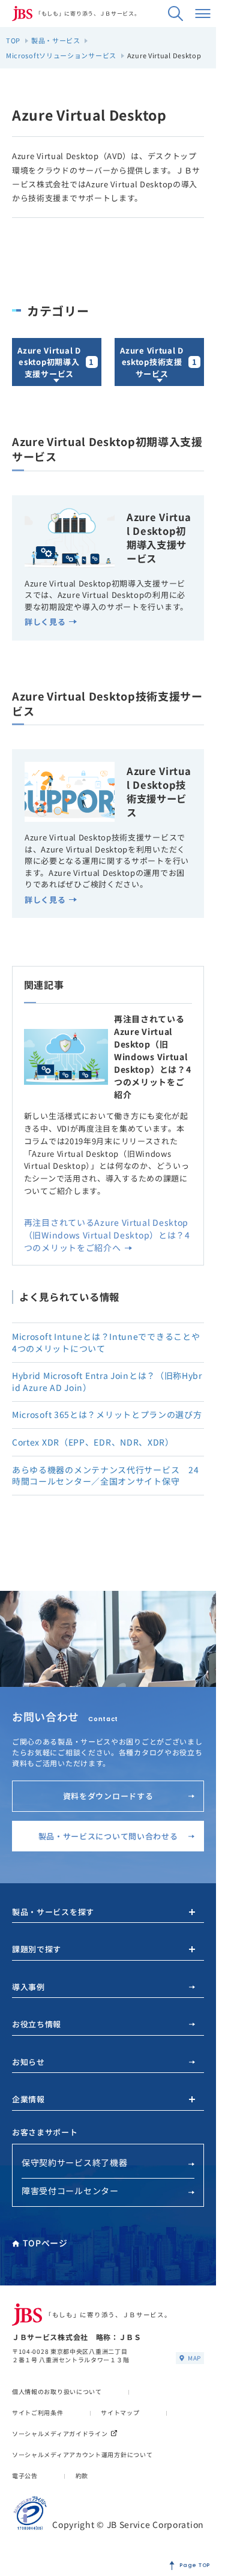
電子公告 (25, 2475)
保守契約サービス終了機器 (74, 2162)
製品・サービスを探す (53, 1912)
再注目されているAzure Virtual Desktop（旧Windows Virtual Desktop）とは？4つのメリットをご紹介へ (107, 1235)
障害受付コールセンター (70, 2191)
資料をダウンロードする (108, 1796)
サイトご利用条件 (38, 2412)
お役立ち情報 (37, 2024)
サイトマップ (120, 2412)
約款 (82, 2475)
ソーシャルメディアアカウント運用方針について (82, 2454)
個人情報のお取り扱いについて (57, 2391)
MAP (194, 2358)
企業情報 (28, 2099)
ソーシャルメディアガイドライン (60, 2433)
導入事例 (28, 1987)
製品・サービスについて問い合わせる (108, 1836)
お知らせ (28, 2062)
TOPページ (45, 2243)
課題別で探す (37, 1949)
